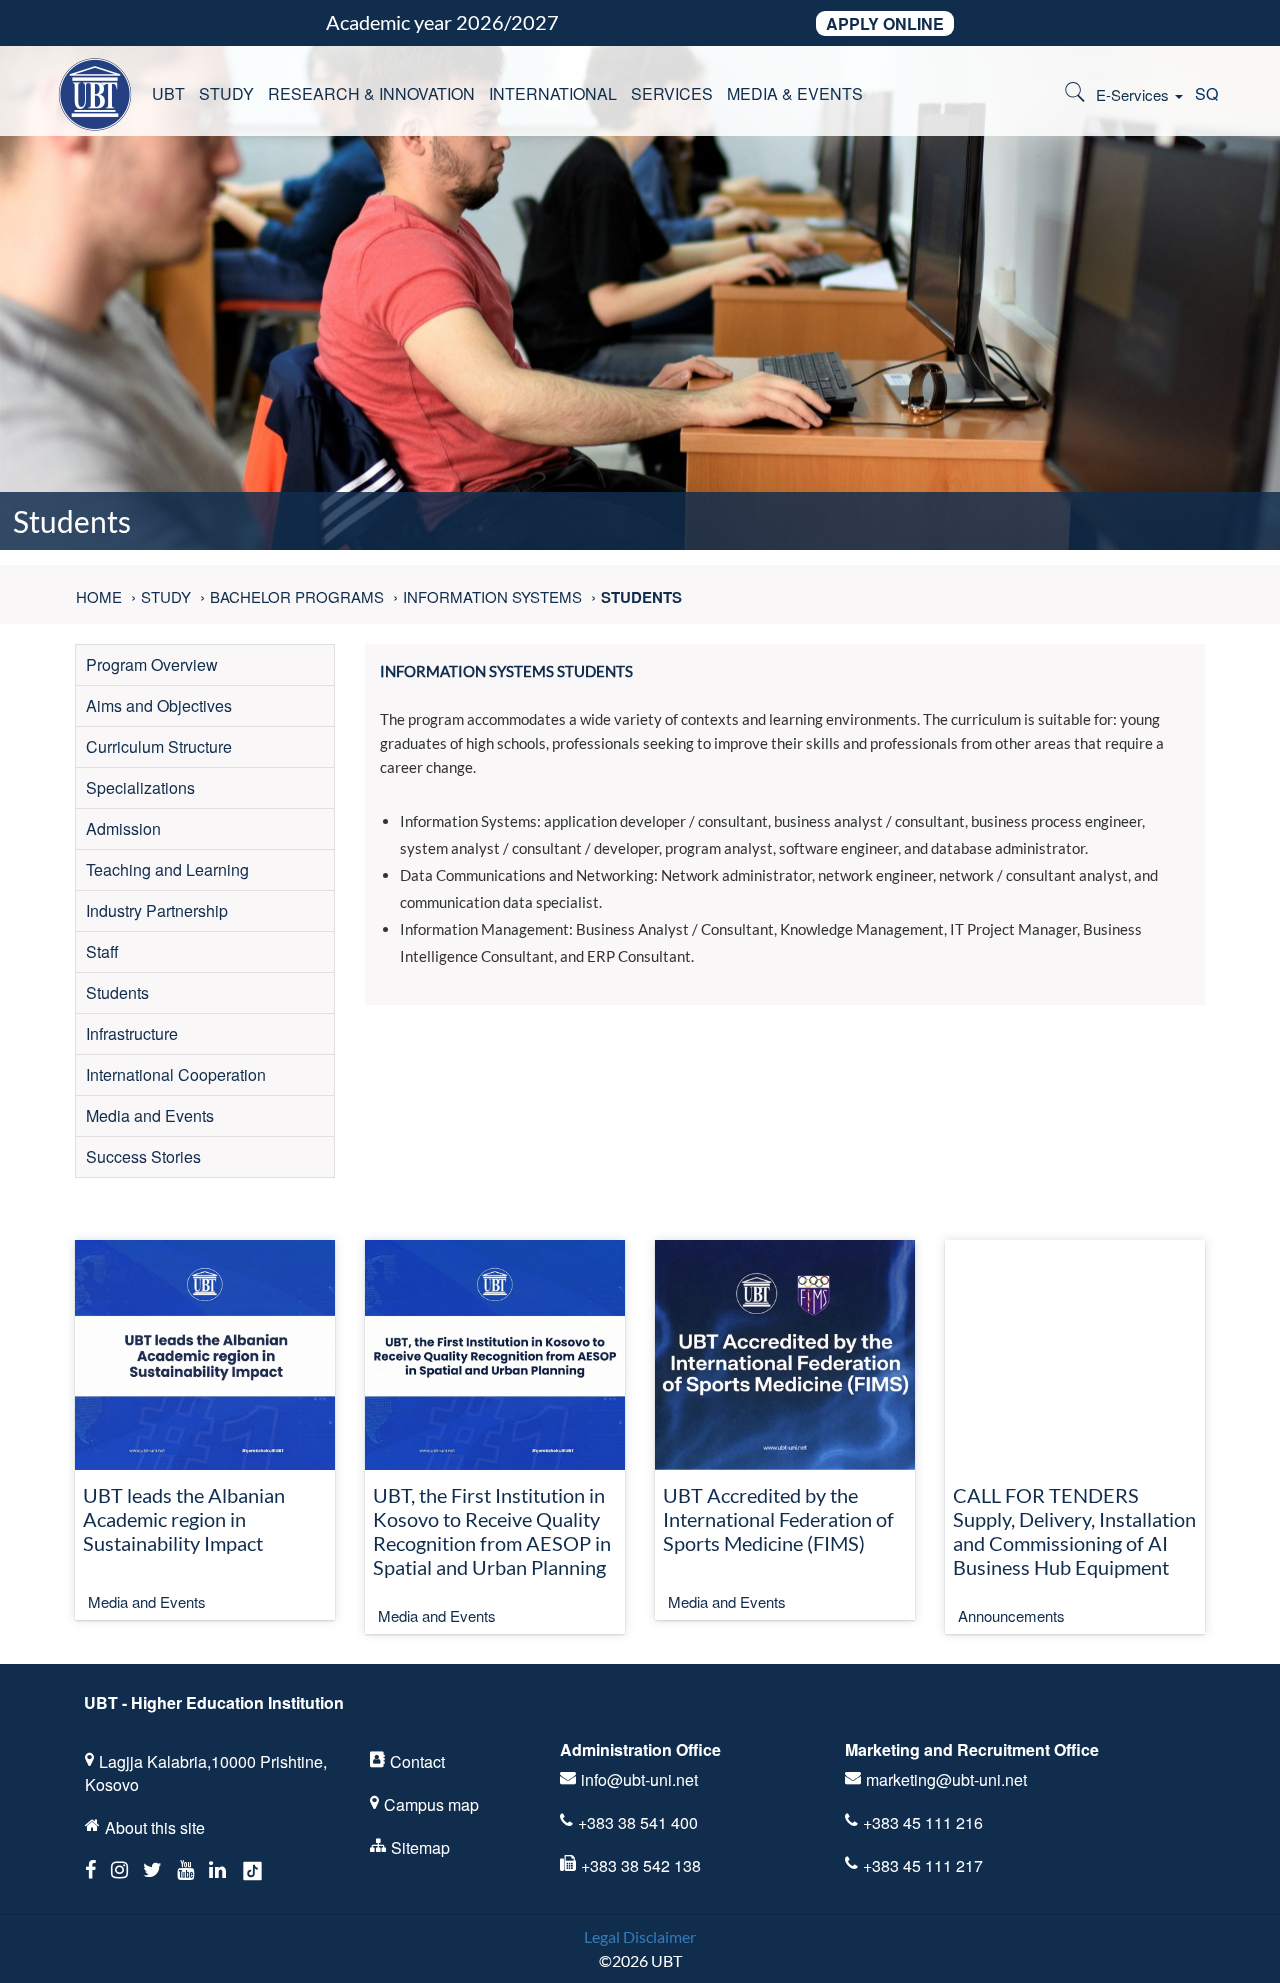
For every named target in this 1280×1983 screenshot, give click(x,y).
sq (1206, 93)
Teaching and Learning (167, 869)
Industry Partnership (157, 910)
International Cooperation (176, 1074)
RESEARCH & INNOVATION (371, 93)
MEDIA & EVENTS (795, 93)
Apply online (885, 23)
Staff (102, 951)
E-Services (1134, 94)
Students (117, 992)
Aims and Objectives (159, 705)
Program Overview (152, 664)
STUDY (226, 93)
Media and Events (150, 1115)
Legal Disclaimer (640, 1936)
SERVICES (672, 93)
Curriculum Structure (159, 746)
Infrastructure (132, 1033)
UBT (168, 93)
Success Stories (143, 1156)
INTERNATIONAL (553, 93)
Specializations (140, 787)
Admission (123, 828)
